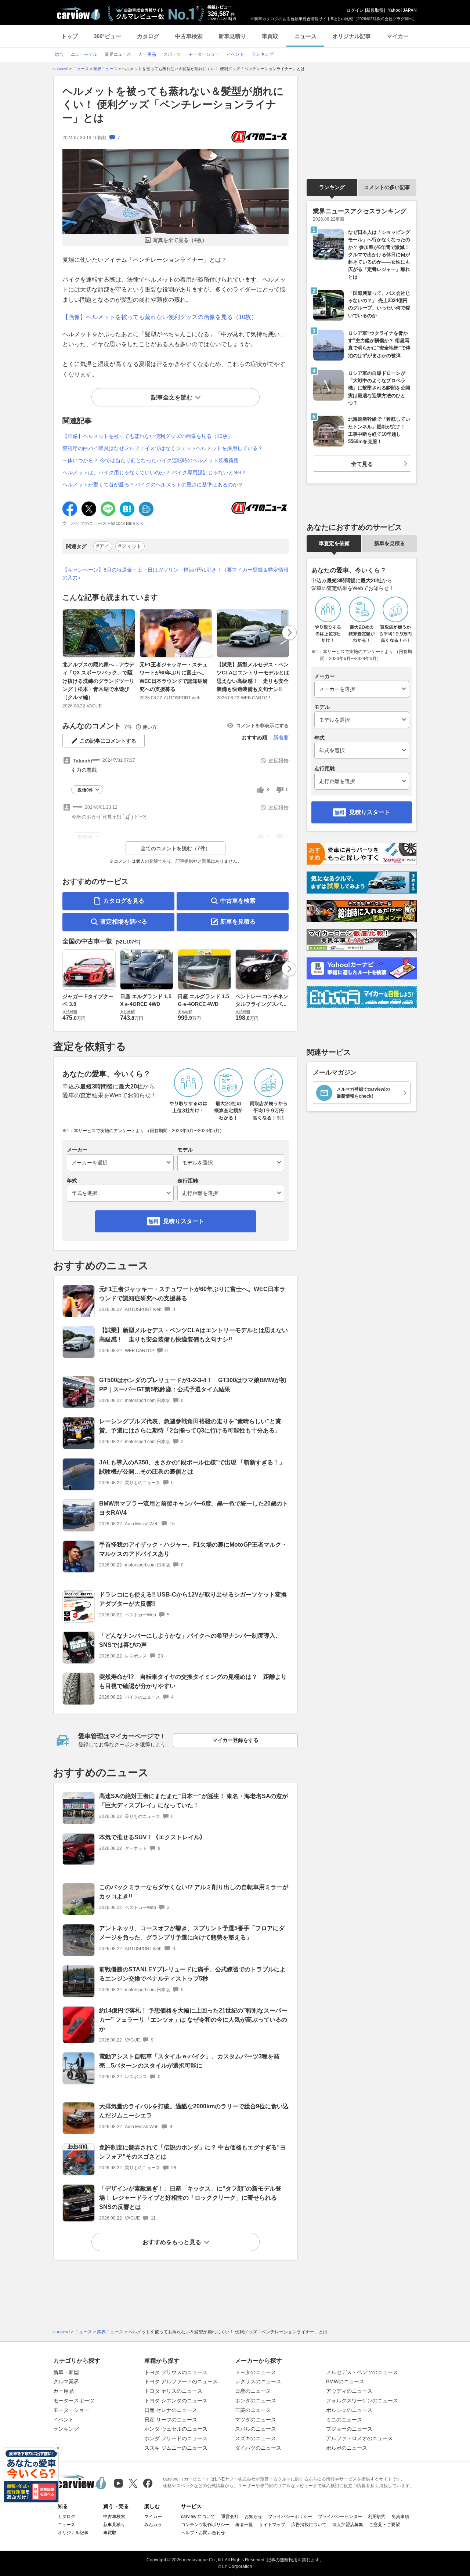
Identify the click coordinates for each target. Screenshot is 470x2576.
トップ (70, 36)
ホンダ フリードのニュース (176, 2438)
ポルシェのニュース (349, 2410)
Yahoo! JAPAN (402, 10)
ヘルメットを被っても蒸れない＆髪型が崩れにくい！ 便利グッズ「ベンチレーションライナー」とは (173, 105)
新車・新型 (66, 2372)
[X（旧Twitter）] (133, 2483)
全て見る (362, 464)
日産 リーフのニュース (171, 2420)
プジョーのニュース (349, 2429)
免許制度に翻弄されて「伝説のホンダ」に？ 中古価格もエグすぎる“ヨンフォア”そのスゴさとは (192, 2152)
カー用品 (64, 2391)
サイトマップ (272, 2525)
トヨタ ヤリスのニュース (173, 2391)
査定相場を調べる (124, 922)
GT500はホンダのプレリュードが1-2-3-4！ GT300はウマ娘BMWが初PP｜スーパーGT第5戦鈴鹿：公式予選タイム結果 (193, 1385)
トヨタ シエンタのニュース (176, 2401)
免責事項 (400, 2517)
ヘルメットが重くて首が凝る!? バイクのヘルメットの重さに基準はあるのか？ (153, 485)
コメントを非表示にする (262, 726)
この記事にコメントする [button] (108, 741)
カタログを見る (124, 901)
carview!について (198, 2517)
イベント (64, 2420)
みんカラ (153, 2525)
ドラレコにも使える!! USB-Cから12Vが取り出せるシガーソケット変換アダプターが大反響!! (193, 1599)
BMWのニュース (345, 2381)
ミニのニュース (344, 2420)
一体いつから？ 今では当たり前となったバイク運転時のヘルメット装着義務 (151, 460)
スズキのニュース (256, 2438)
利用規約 (377, 2517)
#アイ (103, 546)
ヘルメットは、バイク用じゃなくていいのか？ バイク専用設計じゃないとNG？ (154, 472)
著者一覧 (244, 2525)
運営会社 (230, 2517)
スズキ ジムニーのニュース (176, 2448)
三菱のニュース (253, 2410)
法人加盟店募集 (348, 2525)
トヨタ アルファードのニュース (181, 2381)
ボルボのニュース (347, 2448)
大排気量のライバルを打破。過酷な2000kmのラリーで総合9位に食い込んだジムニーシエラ (194, 2111)
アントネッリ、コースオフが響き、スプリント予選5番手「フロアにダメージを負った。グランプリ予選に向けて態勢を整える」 (192, 1933)
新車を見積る (238, 922)
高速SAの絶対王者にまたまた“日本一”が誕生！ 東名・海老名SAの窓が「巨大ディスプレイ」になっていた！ (194, 1801)
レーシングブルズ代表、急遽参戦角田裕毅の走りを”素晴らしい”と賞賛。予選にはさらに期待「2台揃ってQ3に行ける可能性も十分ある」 (190, 1426)
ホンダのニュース (256, 2401)
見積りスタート (184, 1221)
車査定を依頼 (334, 543)
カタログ (148, 36)
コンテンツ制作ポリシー (205, 2525)
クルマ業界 (66, 2381)
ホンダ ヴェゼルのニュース (176, 2429)
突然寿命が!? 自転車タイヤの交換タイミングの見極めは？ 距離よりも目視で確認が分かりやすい (193, 1681)
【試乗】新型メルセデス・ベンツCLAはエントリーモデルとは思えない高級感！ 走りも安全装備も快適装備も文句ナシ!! (253, 677)
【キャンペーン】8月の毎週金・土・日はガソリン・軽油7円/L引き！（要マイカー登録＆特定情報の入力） (176, 574)
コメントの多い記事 (387, 187)
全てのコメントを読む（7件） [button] (176, 848)
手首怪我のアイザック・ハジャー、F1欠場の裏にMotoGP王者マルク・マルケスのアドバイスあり (193, 1549)
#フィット (130, 546)
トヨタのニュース (256, 2372)
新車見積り (232, 36)
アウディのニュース (349, 2391)
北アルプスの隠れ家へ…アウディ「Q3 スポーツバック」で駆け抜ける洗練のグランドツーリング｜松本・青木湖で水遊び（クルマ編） (98, 681)
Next (289, 633)
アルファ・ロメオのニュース (359, 2438)
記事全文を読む (172, 397)
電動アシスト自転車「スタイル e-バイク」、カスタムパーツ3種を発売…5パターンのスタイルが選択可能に (189, 2061)
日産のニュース (253, 2391)
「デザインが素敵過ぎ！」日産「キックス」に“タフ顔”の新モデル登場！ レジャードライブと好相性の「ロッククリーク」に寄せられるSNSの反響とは (190, 2198)
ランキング (332, 187)
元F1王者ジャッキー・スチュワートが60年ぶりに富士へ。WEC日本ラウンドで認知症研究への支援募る (174, 677)
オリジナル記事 (352, 36)
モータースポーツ (74, 2401)
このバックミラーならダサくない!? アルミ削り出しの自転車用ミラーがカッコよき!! (194, 1892)
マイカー (398, 36)
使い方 (150, 727)
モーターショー (71, 2410)
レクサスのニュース (258, 2381)
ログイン (355, 10)
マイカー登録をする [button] (235, 1740)
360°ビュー (107, 36)
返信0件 (85, 790)
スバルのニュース (256, 2429)
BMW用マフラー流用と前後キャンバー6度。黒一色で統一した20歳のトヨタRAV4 (194, 1508)
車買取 (270, 36)
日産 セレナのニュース (171, 2410)
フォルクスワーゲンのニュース (362, 2401)
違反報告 (278, 761)
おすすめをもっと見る (172, 2242)
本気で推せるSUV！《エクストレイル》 (152, 1837)
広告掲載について (309, 2525)
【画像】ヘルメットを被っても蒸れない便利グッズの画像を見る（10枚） (160, 317)
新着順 (281, 738)
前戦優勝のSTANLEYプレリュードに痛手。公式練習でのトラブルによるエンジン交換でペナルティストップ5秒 (192, 1974)
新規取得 (375, 10)
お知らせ (253, 2517)
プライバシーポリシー (290, 2517)
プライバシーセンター (340, 2517)
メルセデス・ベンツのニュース (362, 2372)
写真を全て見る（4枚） (180, 240)
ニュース (305, 36)
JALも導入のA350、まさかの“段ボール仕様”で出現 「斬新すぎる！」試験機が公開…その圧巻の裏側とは (192, 1467)
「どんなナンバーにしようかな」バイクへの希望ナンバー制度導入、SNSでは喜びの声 (190, 1640)
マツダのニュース (256, 2420)
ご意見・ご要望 (384, 2525)
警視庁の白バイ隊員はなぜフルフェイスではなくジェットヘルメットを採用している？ (163, 448)
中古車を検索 (238, 901)
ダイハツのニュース (258, 2448)
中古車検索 (189, 36)
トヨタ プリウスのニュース (176, 2372)
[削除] (58, 2448)
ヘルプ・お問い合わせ (203, 2533)
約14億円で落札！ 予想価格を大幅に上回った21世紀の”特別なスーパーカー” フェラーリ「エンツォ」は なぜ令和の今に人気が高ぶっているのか (193, 2020)
